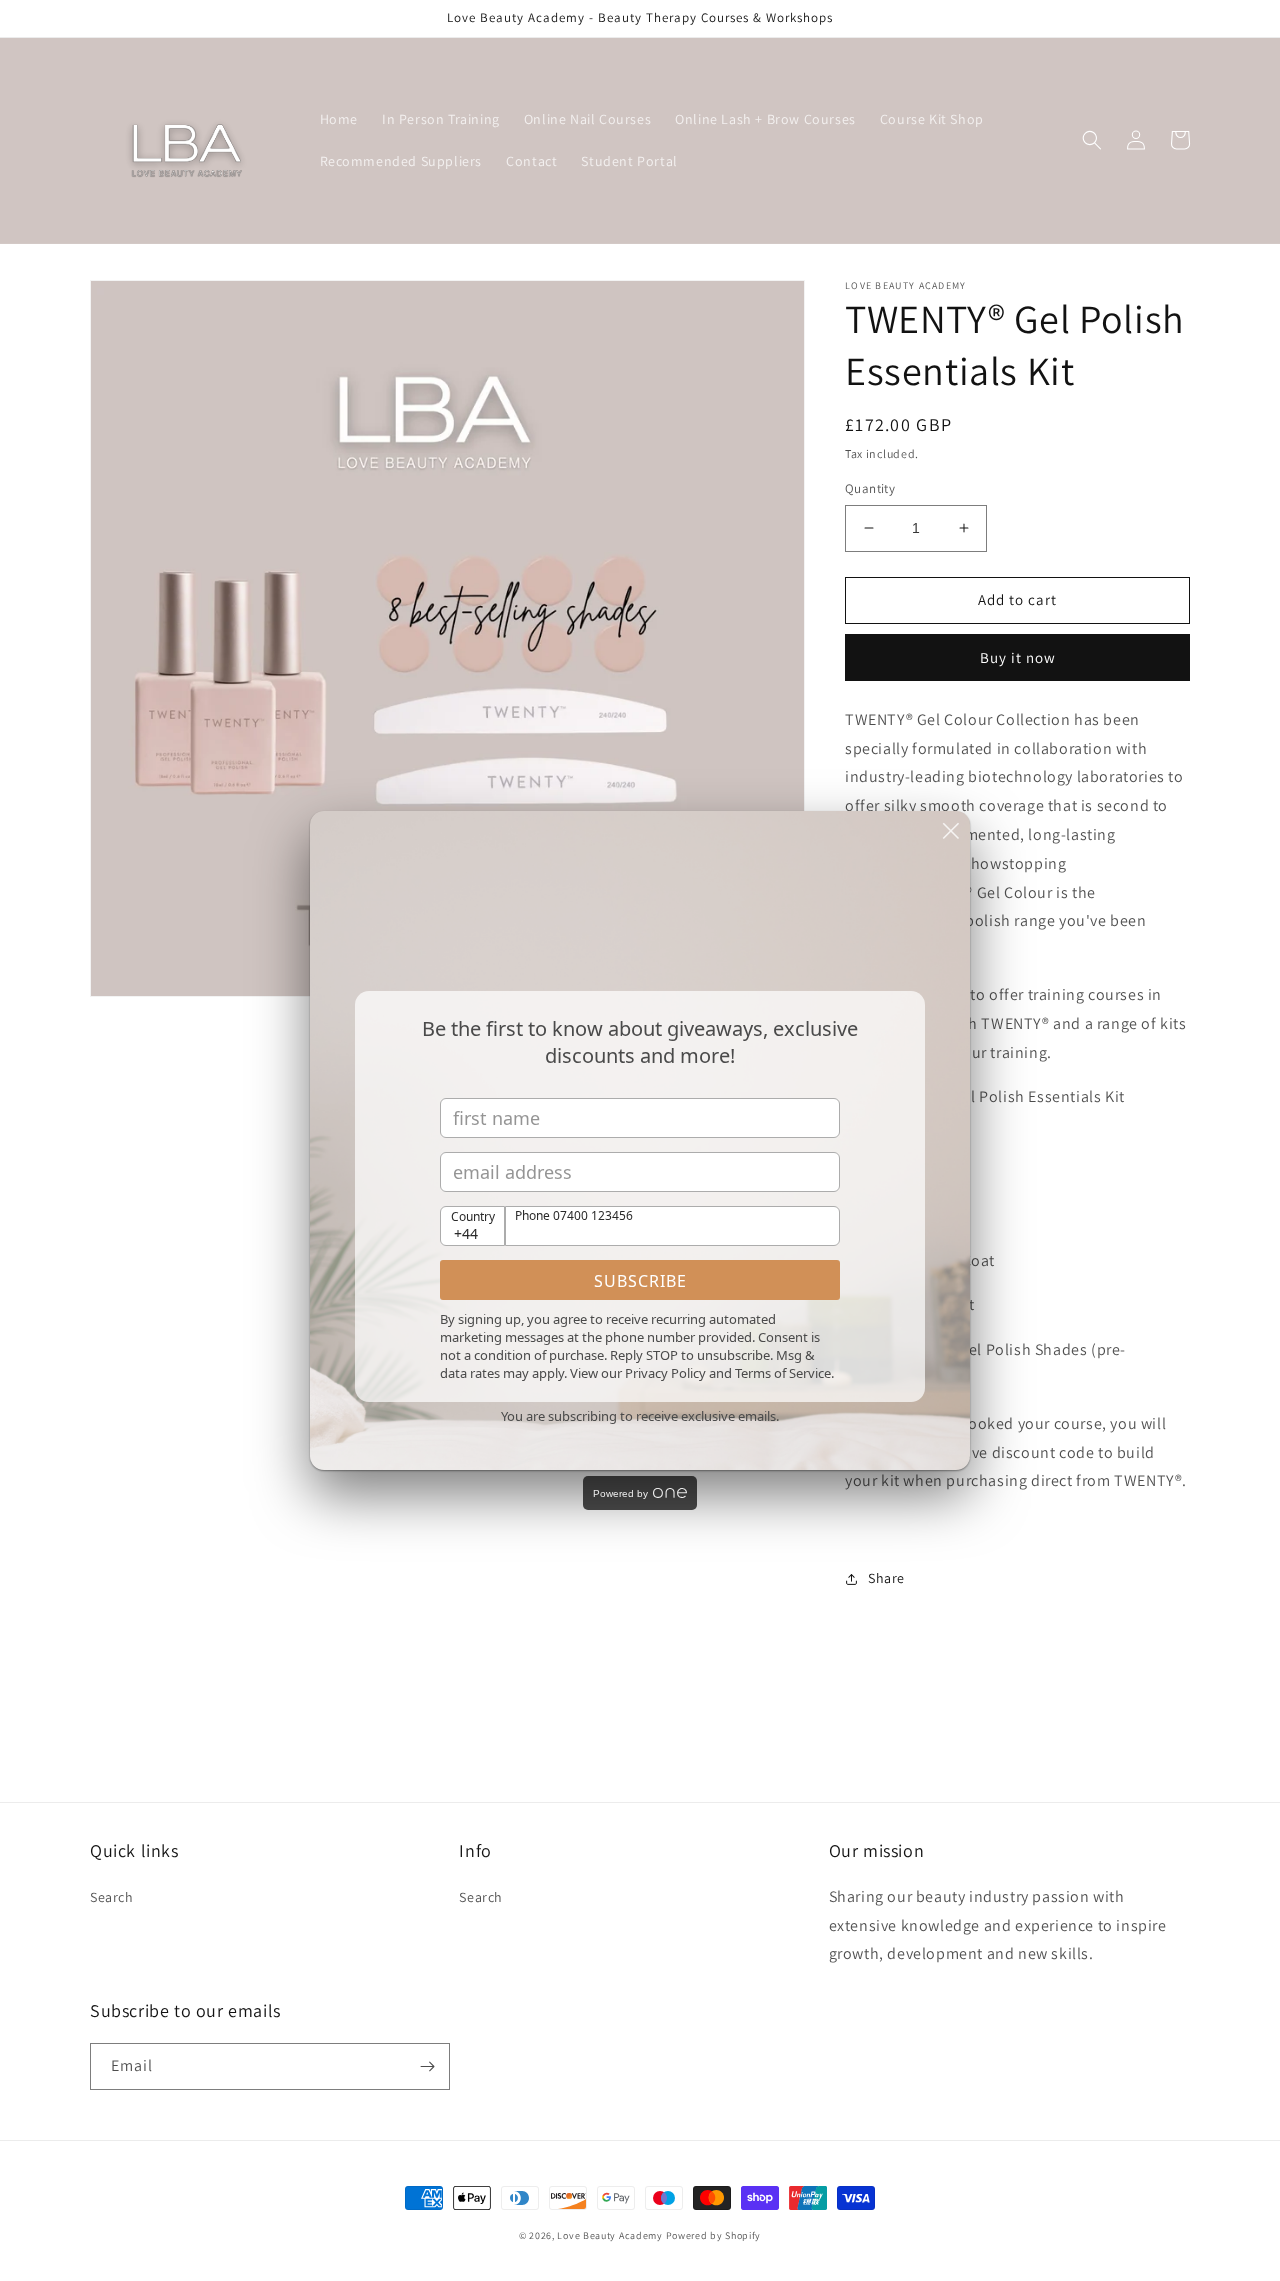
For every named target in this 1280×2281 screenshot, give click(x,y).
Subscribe (640, 1281)
